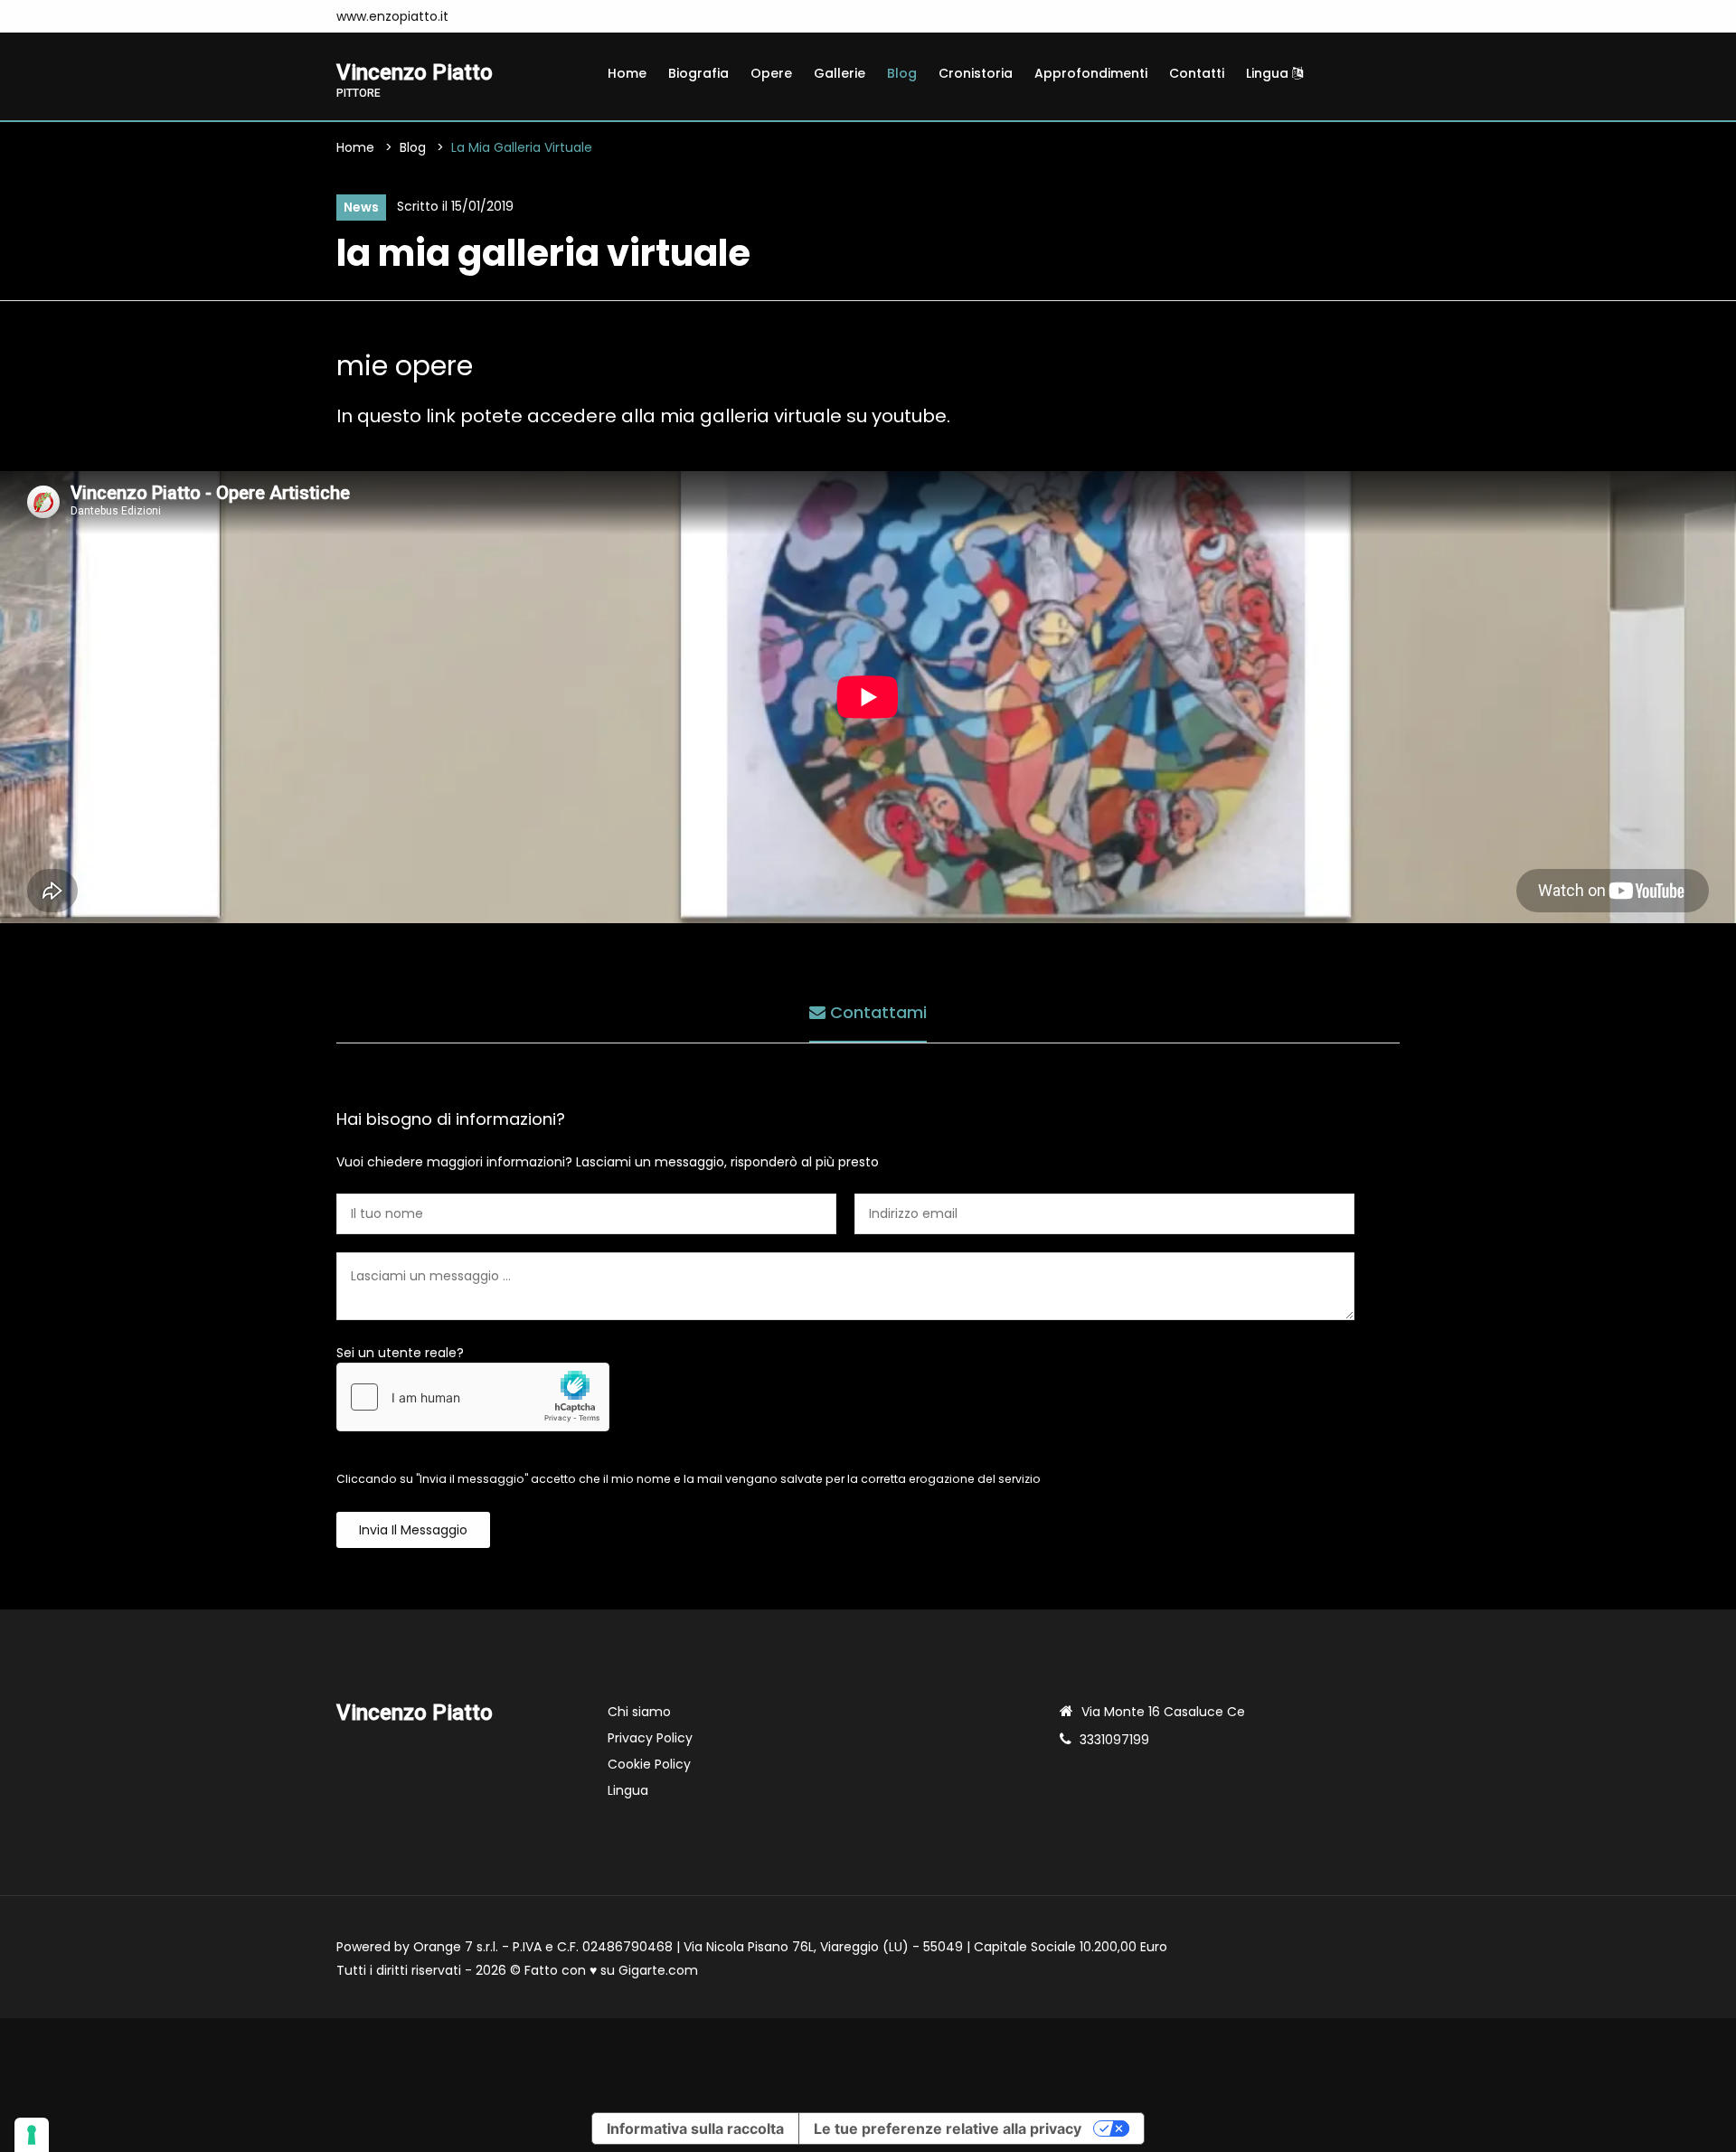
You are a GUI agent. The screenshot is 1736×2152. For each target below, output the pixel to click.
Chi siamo (639, 1712)
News (361, 207)
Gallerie (840, 73)
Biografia (698, 73)
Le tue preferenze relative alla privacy (948, 2128)
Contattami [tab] (876, 1012)
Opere (771, 73)
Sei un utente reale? (400, 1353)
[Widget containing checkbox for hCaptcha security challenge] (473, 1397)
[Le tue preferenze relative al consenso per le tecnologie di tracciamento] (32, 2135)
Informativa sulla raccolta (695, 2128)
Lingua (1269, 73)
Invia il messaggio (413, 1530)
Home (627, 73)
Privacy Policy (650, 1738)
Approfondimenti (1091, 73)
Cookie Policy (649, 1764)
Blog (902, 73)
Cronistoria (976, 73)
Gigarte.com (658, 1970)
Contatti (1197, 73)
